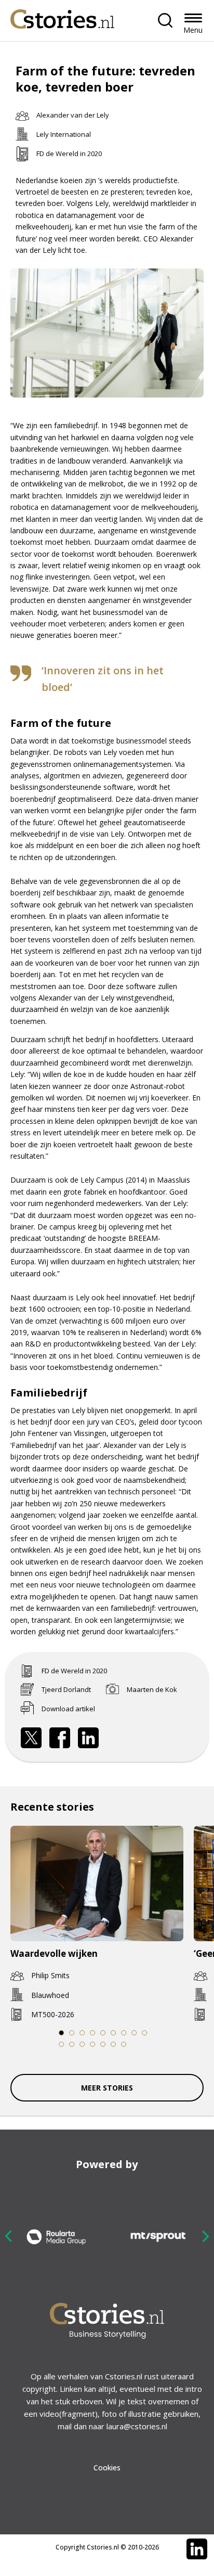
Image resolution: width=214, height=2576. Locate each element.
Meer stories (107, 2088)
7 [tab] (124, 2033)
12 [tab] (82, 2044)
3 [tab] (82, 2033)
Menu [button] (193, 30)
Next (205, 2236)
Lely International (64, 134)
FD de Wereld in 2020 (69, 153)
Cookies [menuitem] (107, 2468)
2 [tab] (72, 2033)
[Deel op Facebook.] (60, 1738)
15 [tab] (113, 2044)
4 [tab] (92, 2033)
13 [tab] (93, 2044)
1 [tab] (61, 2033)
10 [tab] (62, 2044)
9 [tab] (144, 2033)
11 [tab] (72, 2044)
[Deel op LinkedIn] (88, 1738)
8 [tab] (134, 2033)
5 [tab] (103, 2033)
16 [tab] (124, 2044)
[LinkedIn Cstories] (197, 2549)
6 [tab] (113, 2033)
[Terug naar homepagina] (62, 16)
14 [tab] (103, 2044)
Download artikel (68, 1709)
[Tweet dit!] (31, 1738)
